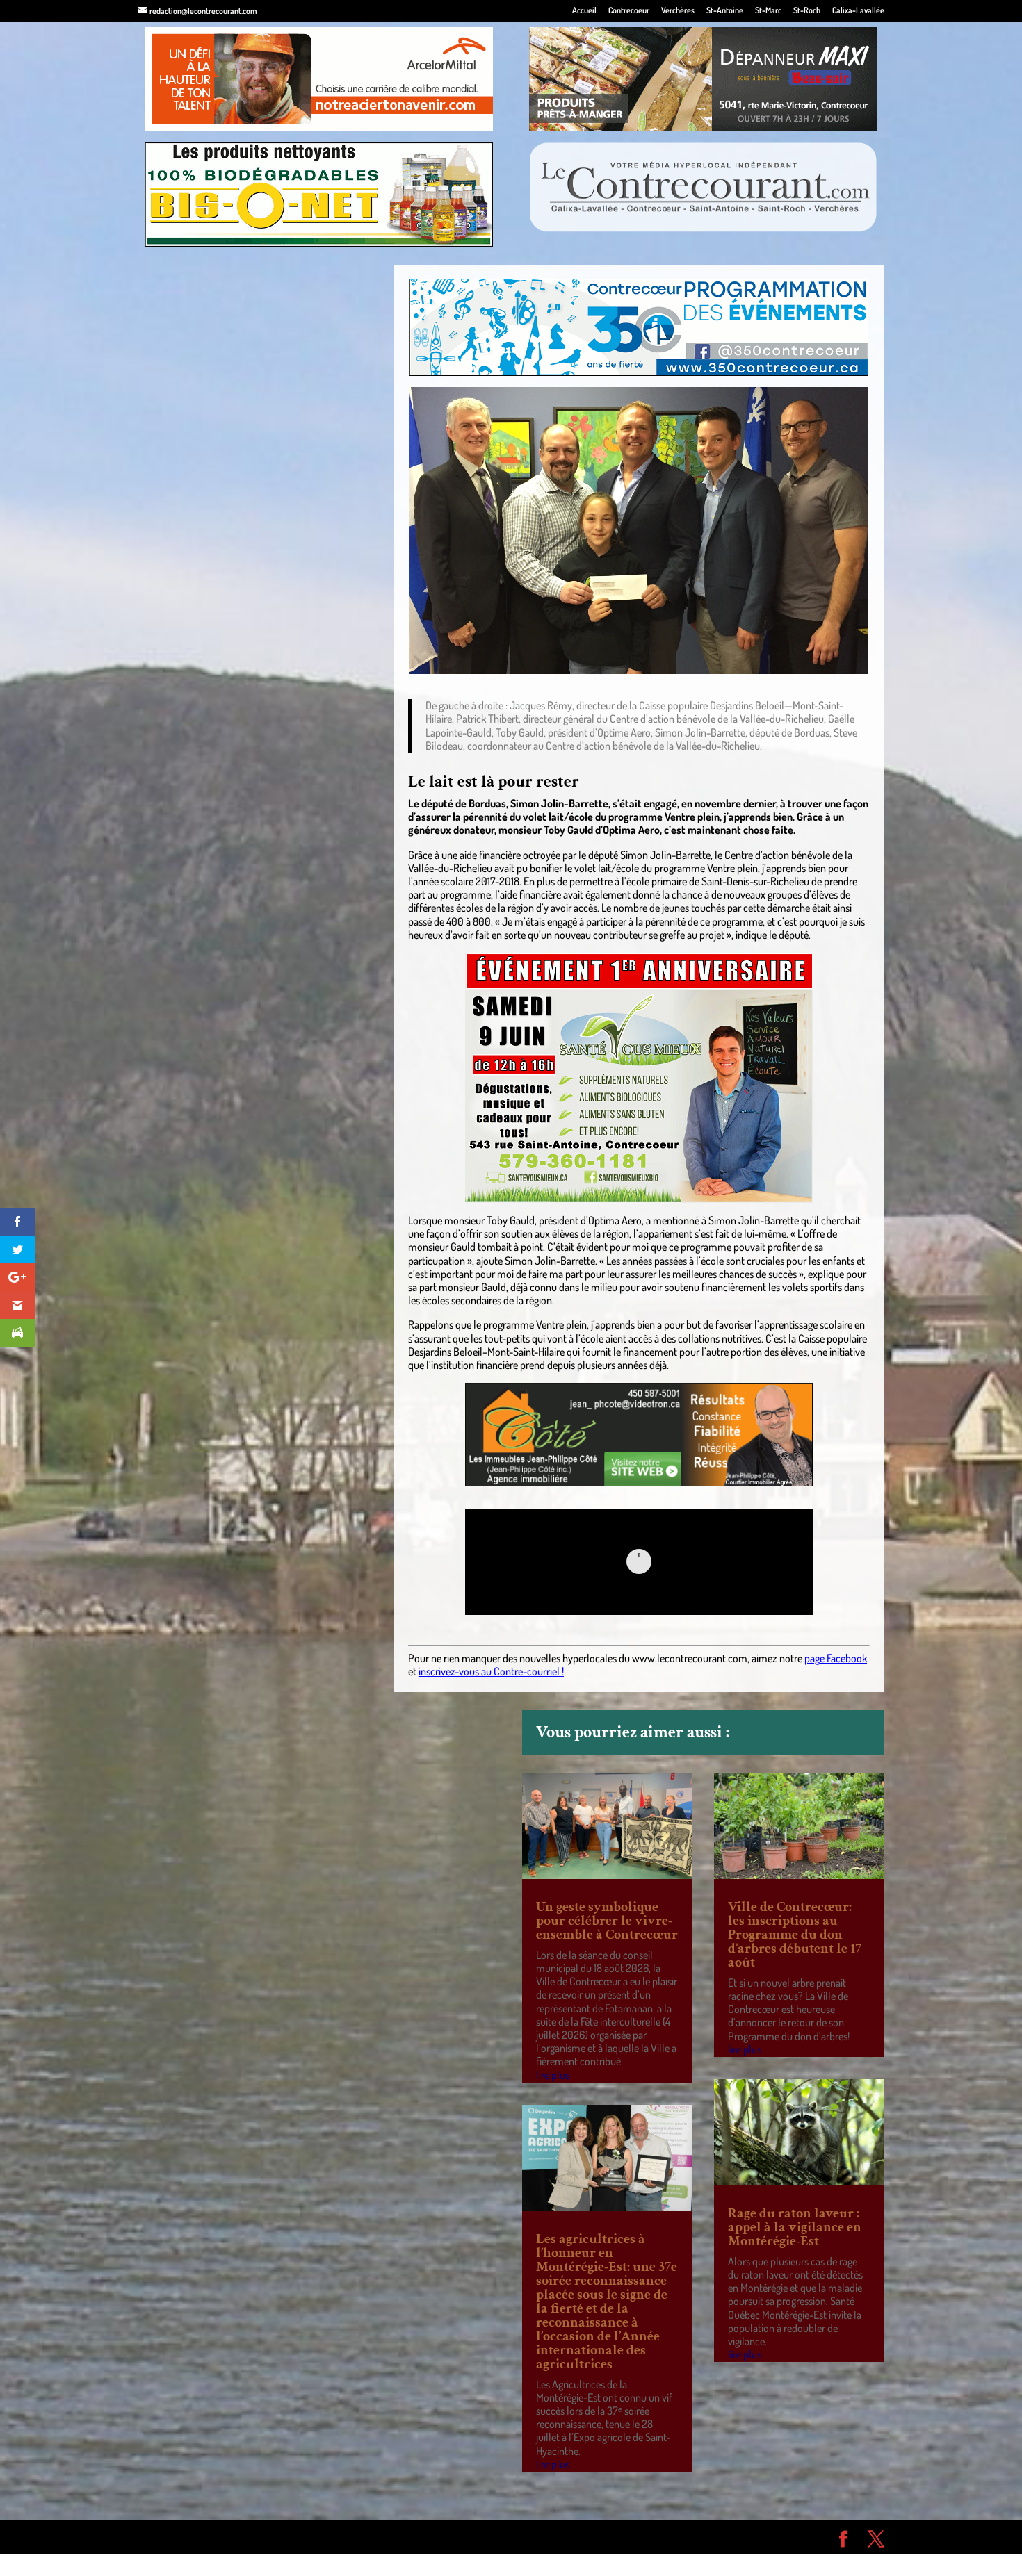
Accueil (584, 11)
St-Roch (807, 11)
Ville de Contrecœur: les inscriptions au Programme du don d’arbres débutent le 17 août (795, 1935)
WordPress (341, 2537)
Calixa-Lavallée (858, 11)
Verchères (678, 11)
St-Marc (768, 11)
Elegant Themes (217, 2537)
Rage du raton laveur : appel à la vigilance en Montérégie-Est (795, 2227)
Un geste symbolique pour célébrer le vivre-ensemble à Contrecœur (607, 1921)
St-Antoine (725, 11)
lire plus (553, 2075)
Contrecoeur (629, 11)
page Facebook (836, 1658)
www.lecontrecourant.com (690, 1658)
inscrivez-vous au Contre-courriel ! (491, 1671)
